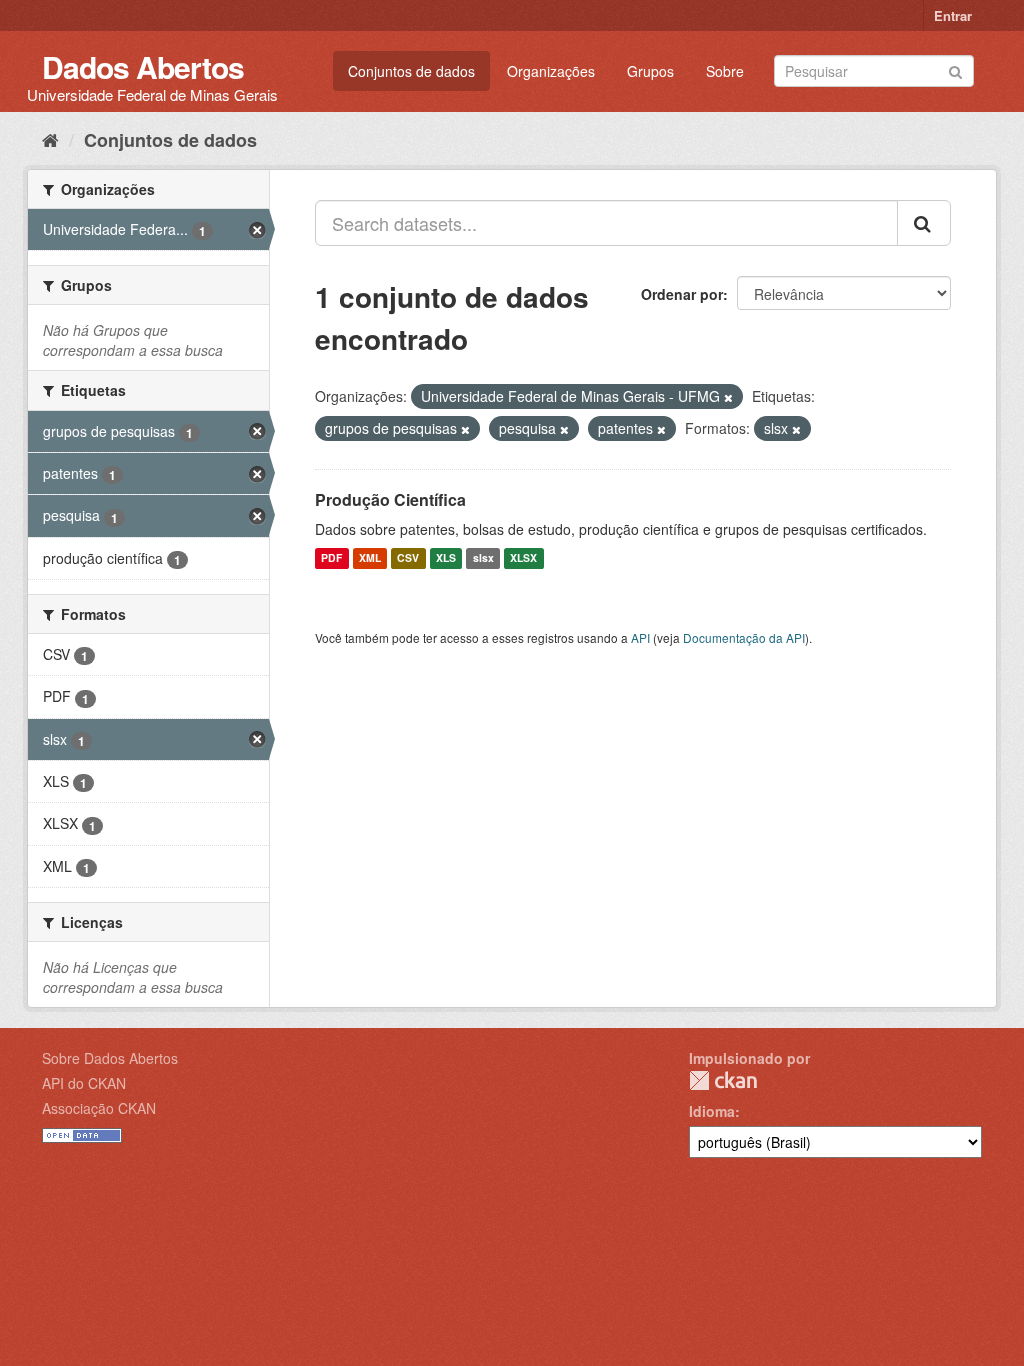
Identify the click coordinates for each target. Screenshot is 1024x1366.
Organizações (551, 71)
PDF (331, 558)
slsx (483, 558)
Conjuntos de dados (411, 71)
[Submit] (955, 69)
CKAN (723, 1080)
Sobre (725, 71)
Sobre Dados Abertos (110, 1058)
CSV (408, 558)
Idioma (712, 1111)
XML (370, 558)
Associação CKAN (99, 1108)
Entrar (953, 15)
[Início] (50, 139)
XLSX (523, 558)
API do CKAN (84, 1083)
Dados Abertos (143, 66)
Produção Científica (390, 499)
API (640, 637)
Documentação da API (744, 637)
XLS (446, 558)
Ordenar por (682, 294)
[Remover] (728, 397)
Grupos (650, 71)
